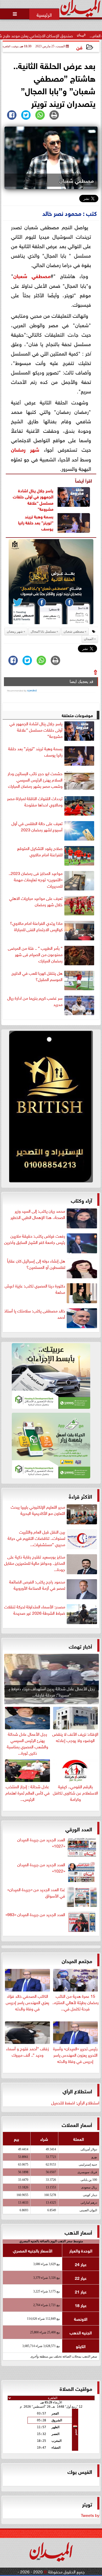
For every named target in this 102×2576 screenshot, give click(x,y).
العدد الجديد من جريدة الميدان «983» (35, 1914)
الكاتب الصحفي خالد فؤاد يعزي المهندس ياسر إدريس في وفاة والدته (27, 2002)
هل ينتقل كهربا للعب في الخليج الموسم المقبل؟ (37, 976)
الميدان (89, 639)
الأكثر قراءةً (80, 1496)
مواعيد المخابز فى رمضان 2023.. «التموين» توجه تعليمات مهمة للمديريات (36, 879)
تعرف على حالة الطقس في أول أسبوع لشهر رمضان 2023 (37, 826)
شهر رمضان (25, 449)
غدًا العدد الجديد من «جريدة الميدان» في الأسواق (36, 1892)
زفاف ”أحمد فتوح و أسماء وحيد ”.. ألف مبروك (28, 2051)
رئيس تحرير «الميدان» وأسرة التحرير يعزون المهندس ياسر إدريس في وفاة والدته (75, 2054)
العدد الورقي (79, 1829)
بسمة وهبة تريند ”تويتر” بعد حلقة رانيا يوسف (36, 522)
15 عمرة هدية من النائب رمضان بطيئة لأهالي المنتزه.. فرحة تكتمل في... (75, 2002)
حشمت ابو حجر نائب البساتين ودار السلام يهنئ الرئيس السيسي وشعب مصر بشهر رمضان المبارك (35, 780)
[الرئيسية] (44, 14)
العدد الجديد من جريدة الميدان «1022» (41, 1868)
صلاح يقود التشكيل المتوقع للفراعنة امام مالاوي (40, 851)
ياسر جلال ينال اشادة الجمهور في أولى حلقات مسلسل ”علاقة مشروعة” (33, 499)
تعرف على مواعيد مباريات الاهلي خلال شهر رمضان (36, 901)
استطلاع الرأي (77, 2091)
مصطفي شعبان (32, 275)
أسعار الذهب (78, 2232)
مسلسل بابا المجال (43, 632)
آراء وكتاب (81, 1200)
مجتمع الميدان (77, 1960)
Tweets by (90, 2515)
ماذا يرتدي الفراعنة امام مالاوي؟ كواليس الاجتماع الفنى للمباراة (36, 926)
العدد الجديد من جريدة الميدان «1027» (41, 1843)
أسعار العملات (77, 2124)
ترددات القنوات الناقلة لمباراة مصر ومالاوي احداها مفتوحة (35, 801)
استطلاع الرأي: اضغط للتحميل (75, 2102)
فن (79, 47)
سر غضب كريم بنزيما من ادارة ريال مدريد (35, 1001)
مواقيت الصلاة (76, 2388)
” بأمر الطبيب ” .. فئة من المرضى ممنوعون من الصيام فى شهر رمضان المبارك (35, 954)
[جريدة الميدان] (51, 1108)
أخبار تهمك (80, 1646)
